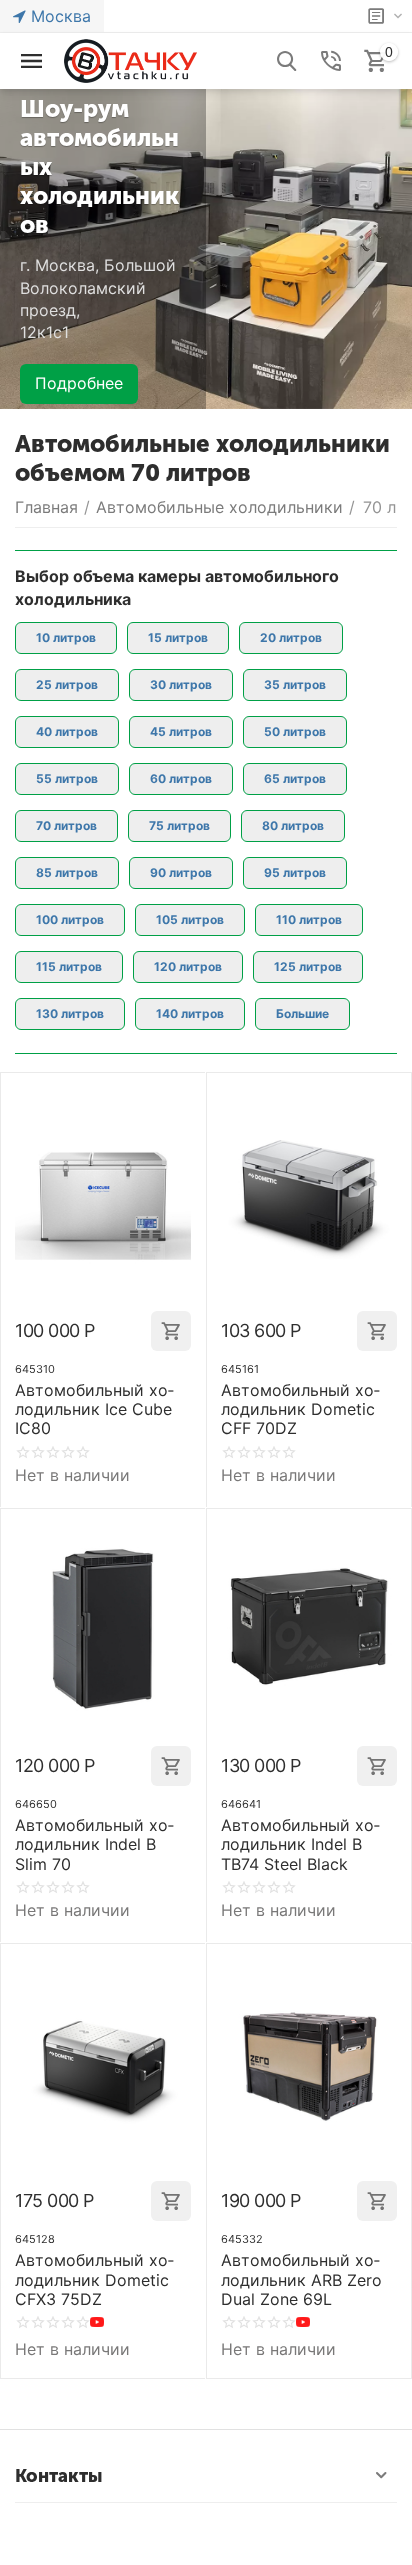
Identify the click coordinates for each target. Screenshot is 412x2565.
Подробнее (79, 383)
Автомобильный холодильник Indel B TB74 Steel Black (300, 1844)
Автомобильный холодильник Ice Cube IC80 (94, 1409)
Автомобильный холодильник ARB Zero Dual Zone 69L (301, 2279)
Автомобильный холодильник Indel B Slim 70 (94, 1844)
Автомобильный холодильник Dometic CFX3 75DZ (94, 2279)
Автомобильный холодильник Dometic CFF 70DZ (300, 1409)
